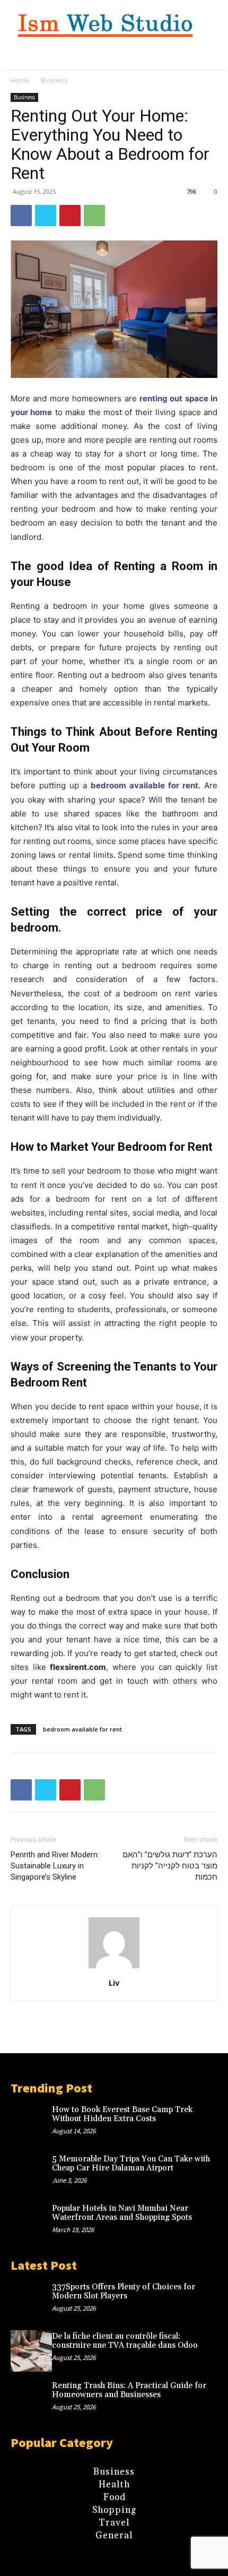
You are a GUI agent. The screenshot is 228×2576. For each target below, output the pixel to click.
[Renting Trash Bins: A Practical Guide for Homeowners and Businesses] (31, 2400)
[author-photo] (114, 1968)
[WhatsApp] (94, 216)
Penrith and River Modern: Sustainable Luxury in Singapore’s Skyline (55, 1866)
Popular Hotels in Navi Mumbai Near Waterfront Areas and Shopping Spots (122, 2213)
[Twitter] (46, 216)
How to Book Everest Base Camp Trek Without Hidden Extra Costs (122, 2114)
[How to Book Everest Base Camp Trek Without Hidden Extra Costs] (31, 2124)
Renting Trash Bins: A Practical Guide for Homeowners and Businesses (129, 2390)
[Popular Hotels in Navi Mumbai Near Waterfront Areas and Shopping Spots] (31, 2223)
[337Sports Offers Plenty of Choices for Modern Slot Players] (31, 2302)
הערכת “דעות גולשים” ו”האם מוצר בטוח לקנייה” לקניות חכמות (170, 1866)
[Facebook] (21, 216)
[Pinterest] (70, 216)
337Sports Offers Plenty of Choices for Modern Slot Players (124, 2291)
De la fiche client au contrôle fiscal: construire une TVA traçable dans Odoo (125, 2341)
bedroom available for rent (82, 1729)
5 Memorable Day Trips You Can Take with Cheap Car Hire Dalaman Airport (131, 2164)
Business (54, 80)
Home (20, 80)
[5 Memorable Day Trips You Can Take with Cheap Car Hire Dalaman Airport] (31, 2174)
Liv (114, 1983)
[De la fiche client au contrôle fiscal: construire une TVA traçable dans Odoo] (31, 2351)
